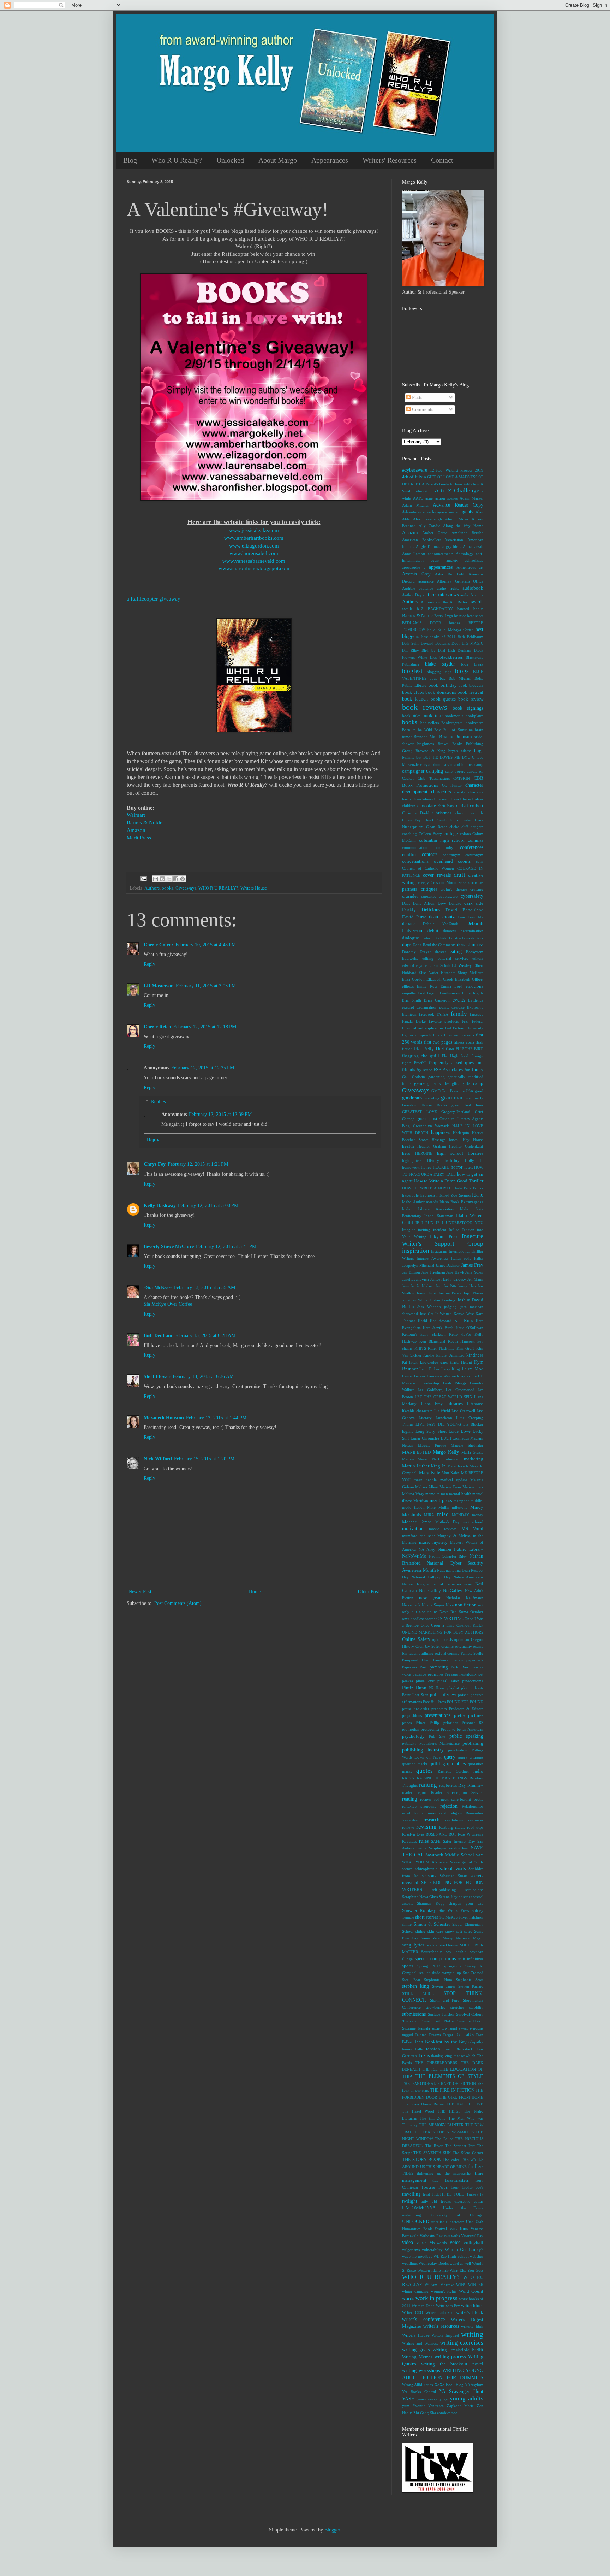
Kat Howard (441, 1321)
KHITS (420, 1348)
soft (459, 1931)
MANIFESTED (416, 1452)
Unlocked (230, 160)
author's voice (472, 595)
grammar (452, 1097)
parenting (439, 1667)
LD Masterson (159, 986)
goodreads (412, 1098)
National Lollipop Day (431, 1577)
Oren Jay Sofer (428, 1646)
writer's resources (441, 2326)
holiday (452, 1160)
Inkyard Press (444, 1237)
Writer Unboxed (439, 2312)
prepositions (412, 1715)
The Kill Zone (433, 2118)
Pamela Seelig (472, 1653)
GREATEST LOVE (420, 1112)
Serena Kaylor (450, 1897)
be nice (460, 616)
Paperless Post (414, 1667)
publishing (473, 1743)
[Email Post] (143, 879)
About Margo (278, 160)
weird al (456, 2263)
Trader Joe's (473, 2187)
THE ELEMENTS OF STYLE (449, 2076)
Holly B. (474, 1160)
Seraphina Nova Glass (420, 1897)
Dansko (455, 903)
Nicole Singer (433, 1605)
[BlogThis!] (162, 879)
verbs (456, 2236)
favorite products (444, 1021)
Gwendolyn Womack (431, 1126)
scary (444, 1862)
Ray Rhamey (471, 1785)
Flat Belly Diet (429, 1049)
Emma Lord (451, 986)
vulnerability (432, 2250)
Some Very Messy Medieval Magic (452, 1938)
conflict (409, 855)
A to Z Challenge (457, 491)
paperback (475, 1660)
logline (408, 1431)
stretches (457, 2007)
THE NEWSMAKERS (455, 2132)
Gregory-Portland (456, 1112)
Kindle (429, 1355)
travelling (411, 2194)
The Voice (451, 2160)
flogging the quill (421, 1056)
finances (451, 1035)
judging (450, 1307)
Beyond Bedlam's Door (440, 643)
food (465, 1056)
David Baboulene (464, 910)
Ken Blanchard (432, 1341)
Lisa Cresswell (463, 1411)
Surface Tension (441, 2014)
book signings (468, 708)
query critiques (471, 1757)
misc (443, 1514)
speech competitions (435, 1959)
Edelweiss (410, 958)
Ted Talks (464, 2035)
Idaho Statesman (439, 1216)
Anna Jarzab (473, 546)
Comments (422, 410)
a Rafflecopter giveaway (154, 599)
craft (459, 875)
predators (439, 1709)
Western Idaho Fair (433, 2270)
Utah (470, 2222)
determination (472, 931)
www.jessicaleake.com (254, 530)
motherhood (473, 1522)
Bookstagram (452, 723)
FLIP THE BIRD (470, 1049)
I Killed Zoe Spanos (453, 1195)
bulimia (408, 757)
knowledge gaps (434, 1362)
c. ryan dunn (431, 764)
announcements (441, 554)
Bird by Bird (433, 650)
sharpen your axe (466, 1903)
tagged (408, 2035)
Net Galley (430, 1591)
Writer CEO (412, 2312)
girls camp (473, 1083)
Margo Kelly (446, 1452)
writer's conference (423, 2319)
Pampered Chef (416, 1660)
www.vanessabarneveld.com (254, 561)
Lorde (454, 1431)
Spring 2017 (429, 1966)
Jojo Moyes (473, 1293)
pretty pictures (469, 1715)
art (481, 567)
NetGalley (453, 1591)
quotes (424, 1771)
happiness (441, 1132)
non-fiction (466, 1605)
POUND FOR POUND (465, 1702)
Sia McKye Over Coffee (168, 1304)
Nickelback (411, 1605)
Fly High (450, 1056)
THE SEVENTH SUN (432, 2153)
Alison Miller (457, 519)
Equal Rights (473, 993)
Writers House (254, 888)
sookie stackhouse (442, 1945)
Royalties (409, 1841)
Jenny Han (467, 1286)
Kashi (423, 1321)
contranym (451, 855)
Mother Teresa (417, 1522)
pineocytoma (473, 1681)
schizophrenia (426, 1869)
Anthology (465, 554)
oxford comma (447, 1653)
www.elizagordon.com (254, 546)
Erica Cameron (437, 1000)
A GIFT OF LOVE (439, 477)
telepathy (476, 2042)
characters (441, 792)
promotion (411, 1729)
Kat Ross (464, 1321)
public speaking (467, 1736)
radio (478, 1771)
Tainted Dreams (428, 2035)
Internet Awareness (433, 1258)
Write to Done (423, 2306)
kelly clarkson (433, 1334)
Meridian (421, 1501)
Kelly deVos (460, 1334)
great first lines (467, 1105)
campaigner (413, 771)
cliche (454, 827)
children (409, 806)
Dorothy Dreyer (417, 952)
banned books (470, 609)
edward (408, 965)
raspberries (448, 1785)
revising (426, 1827)
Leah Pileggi (455, 1383)
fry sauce (424, 1070)
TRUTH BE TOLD (448, 2194)
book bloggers (471, 685)
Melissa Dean (450, 1487)
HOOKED (441, 1167)
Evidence (476, 1000)
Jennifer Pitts (446, 1286)
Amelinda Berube (467, 533)
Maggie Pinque (432, 1445)
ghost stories (438, 1083)
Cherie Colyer (159, 945)
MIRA (429, 1515)
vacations (459, 2229)
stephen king (415, 1986)
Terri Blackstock (459, 2049)
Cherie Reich (157, 1027)
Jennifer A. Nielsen (418, 1286)
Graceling (432, 1098)
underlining (412, 2215)
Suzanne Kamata (416, 2028)
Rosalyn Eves (413, 1834)
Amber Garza (435, 533)
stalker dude (430, 1973)
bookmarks (454, 716)
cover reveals (437, 875)
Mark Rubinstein (446, 1459)
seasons (429, 1876)
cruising (477, 889)
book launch (415, 699)
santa (422, 1848)
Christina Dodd (416, 813)
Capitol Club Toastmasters (426, 778)
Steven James (444, 1986)
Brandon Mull (426, 737)
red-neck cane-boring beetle (459, 1799)
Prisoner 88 (473, 1723)
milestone (460, 1507)
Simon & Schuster (432, 1924)
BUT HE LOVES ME (442, 757)
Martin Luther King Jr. (424, 1466)
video (408, 2242)
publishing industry (423, 1750)
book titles (411, 716)
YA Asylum (474, 2385)
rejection (449, 1806)
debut (433, 931)
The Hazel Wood (418, 2111)
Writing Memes (417, 2357)
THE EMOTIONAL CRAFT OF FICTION (439, 2084)
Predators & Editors (466, 1709)
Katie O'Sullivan (470, 1328)
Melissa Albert (427, 1487)
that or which (465, 2056)
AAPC (418, 498)
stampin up (451, 1973)
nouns (432, 1612)
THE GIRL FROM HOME (461, 2097)
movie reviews (443, 1529)
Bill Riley (411, 650)
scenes (407, 1869)
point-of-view (443, 1695)
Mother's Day (447, 1522)
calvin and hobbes (458, 764)
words (408, 2299)
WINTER (476, 2285)
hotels (468, 1167)
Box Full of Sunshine (453, 730)
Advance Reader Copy (458, 505)
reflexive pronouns (419, 1806)
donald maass (470, 944)
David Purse (414, 917)
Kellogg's (410, 1334)
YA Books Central (419, 2392)
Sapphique (438, 1848)
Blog (130, 160)
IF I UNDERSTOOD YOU (460, 1223)
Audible (409, 588)
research (431, 1820)
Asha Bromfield (450, 574)
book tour (433, 716)
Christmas (442, 813)
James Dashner (448, 1265)
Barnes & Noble (145, 822)
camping (435, 771)
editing (428, 958)
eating (456, 952)
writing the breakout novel (452, 2364)
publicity (409, 1743)
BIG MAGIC (473, 643)
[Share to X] (169, 879)
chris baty (446, 806)
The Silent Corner (468, 2153)
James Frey (472, 1265)
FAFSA (442, 1014)
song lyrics (413, 1945)
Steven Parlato (471, 1986)
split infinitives (471, 1959)
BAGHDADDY (440, 609)
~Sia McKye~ (158, 1287)
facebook (427, 1014)
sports (408, 1966)
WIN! (461, 2285)
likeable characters (417, 1411)
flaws (450, 1049)
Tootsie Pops (434, 2187)
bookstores (474, 723)
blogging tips (439, 672)
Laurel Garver (414, 1376)
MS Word (472, 1529)
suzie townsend (444, 2028)
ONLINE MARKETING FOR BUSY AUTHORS (443, 1632)
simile (407, 1924)
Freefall (420, 1063)
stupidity (476, 2007)
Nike (450, 1605)
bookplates (474, 716)
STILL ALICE (418, 1993)
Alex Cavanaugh (428, 519)
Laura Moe (473, 1369)
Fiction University (468, 1028)
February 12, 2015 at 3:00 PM (208, 1206)
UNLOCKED (416, 2221)
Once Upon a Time (438, 1625)
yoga (444, 2399)
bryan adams (460, 751)
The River (434, 2146)
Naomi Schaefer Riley (448, 1556)
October (477, 1612)
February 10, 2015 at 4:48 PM (206, 945)
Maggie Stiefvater (467, 1445)
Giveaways (186, 888)
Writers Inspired (445, 2335)
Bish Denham (158, 1336)
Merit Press (139, 837)
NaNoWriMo (414, 1556)
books (168, 888)
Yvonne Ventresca (428, 2406)
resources (476, 1820)
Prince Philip (427, 1723)
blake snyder (440, 664)
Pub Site (437, 1736)
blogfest (412, 671)
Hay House (473, 1140)
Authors (152, 888)
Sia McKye (448, 1917)
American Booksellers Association (433, 540)
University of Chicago (457, 2215)
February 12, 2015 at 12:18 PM (205, 1027)
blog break (472, 664)
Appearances (330, 160)
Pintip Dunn (414, 1688)
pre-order (421, 1709)
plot (464, 1688)
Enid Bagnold (429, 993)
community (444, 847)
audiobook (473, 588)
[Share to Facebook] (176, 879)
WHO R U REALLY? (218, 888)
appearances (441, 567)
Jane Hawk (455, 1272)
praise (407, 1709)
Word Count (471, 2291)
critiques (429, 889)
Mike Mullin (438, 1507)
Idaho (478, 1195)
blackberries (451, 657)
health (408, 1146)
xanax (429, 2385)
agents (467, 512)
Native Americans (468, 1577)
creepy (423, 882)
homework (411, 1167)
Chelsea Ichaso (446, 799)
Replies (158, 1102)
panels (458, 1660)
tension (433, 2049)
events (459, 1000)
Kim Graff (465, 1348)
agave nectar (448, 512)
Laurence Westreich (443, 1376)
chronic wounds (469, 813)
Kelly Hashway (160, 1206)
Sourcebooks (432, 1952)
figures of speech (417, 1035)
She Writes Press (454, 1910)
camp (479, 764)
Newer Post (140, 1592)
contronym (474, 855)
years (421, 2399)
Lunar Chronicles (425, 1438)
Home (255, 1592)
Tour (455, 2187)
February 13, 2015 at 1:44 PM (216, 1418)
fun (467, 1070)
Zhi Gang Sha (425, 2413)
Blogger (332, 2530)
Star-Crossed (473, 1973)
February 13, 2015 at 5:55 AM (205, 1287)
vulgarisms (411, 2250)
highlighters (412, 1160)
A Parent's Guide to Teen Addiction (450, 484)
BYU (466, 757)
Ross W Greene (471, 1834)
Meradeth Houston (164, 1418)
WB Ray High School (451, 2256)
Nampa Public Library (461, 1549)
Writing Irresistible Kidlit (458, 2350)
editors (478, 958)
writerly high (472, 2326)
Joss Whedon (429, 1307)
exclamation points (433, 1007)
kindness (475, 1355)
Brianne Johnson (456, 737)
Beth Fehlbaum (470, 637)
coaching (409, 834)
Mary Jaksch (458, 1466)
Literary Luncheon (435, 1418)
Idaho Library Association (428, 1209)
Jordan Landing (442, 1300)
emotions (474, 986)
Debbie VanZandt (441, 924)
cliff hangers (472, 827)
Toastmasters (457, 2180)
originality (464, 1646)
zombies (444, 2413)
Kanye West (464, 1314)
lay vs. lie (468, 1376)
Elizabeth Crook (440, 979)
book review (471, 699)
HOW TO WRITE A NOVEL (427, 1188)
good (479, 1091)
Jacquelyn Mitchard (418, 1265)
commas (476, 840)
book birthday (443, 685)
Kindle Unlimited (450, 1355)
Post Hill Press (434, 1702)
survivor (413, 2021)
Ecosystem (475, 952)
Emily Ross (427, 986)
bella (431, 630)
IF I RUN (424, 1223)
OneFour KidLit (470, 1625)
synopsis (476, 2028)
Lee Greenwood (460, 1390)
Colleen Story (430, 834)
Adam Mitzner (415, 505)
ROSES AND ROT (441, 1834)
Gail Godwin (414, 1077)
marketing (474, 1459)
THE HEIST (449, 2111)
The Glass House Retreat (423, 2104)
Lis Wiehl (442, 1411)
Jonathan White (415, 1300)
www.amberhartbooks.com (254, 538)
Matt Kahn (450, 1473)
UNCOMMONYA (419, 2208)
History (433, 1160)
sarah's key (459, 1848)
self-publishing (444, 1890)
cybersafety (472, 896)
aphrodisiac (474, 560)
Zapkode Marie (461, 2406)
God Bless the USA (457, 1091)
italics (479, 1258)
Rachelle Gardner (453, 1771)
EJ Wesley (462, 965)
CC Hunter (452, 785)
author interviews (441, 595)
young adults (467, 2398)
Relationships (473, 1806)
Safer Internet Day (459, 1841)
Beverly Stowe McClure (169, 1246)
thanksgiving (442, 2056)
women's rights (444, 2291)
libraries (455, 1404)
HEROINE (424, 1153)
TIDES (408, 2173)
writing (472, 2334)
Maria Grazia (473, 1452)
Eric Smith (412, 1000)
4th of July (412, 477)
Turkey (472, 2194)
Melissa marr (473, 1487)
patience (419, 1674)
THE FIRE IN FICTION (452, 2090)
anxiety (452, 560)
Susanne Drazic (470, 2021)
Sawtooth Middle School (450, 1855)
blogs (462, 671)
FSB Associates (448, 1070)
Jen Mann (475, 1279)
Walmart (136, 815)
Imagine (409, 1230)
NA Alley (427, 1549)
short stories (427, 1917)
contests (430, 854)
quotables (456, 1764)
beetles (454, 623)
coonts (464, 861)
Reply (149, 964)
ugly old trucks (436, 2201)
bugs (479, 751)
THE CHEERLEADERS (436, 2063)
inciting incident (432, 1230)
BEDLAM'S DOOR (421, 623)
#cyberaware (415, 470)
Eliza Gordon (413, 979)
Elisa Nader (429, 973)
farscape (477, 1014)
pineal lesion (448, 1681)
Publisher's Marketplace (439, 1743)
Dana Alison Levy (429, 903)
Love (466, 1431)
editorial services (453, 958)
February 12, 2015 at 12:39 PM (220, 1114)
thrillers (476, 2166)
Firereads (467, 1035)
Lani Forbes (429, 1369)
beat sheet (475, 616)
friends (409, 1070)
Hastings (439, 1140)
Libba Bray (432, 1404)
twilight (410, 2201)
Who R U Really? (177, 160)
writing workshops (421, 2371)
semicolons (474, 1890)
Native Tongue (415, 1584)
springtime (453, 1966)
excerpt (408, 1007)
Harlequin (461, 1133)
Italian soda (461, 1258)
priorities (451, 1723)
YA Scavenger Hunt (461, 2391)
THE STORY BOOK (421, 2160)
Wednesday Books (433, 2263)
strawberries (435, 2007)
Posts (416, 398)
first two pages (438, 1042)
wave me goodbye (417, 2256)
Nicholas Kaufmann (465, 1598)
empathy (409, 993)
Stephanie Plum (438, 1980)
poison (463, 1695)
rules (424, 1841)
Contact (442, 160)
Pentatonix (468, 1674)
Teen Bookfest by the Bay (440, 2042)
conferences (472, 847)
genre (419, 1083)
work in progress (436, 2298)
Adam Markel (471, 498)
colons (465, 834)
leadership (431, 1383)
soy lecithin (456, 1952)
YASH (408, 2399)
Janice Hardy (441, 1279)
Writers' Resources (390, 160)
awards (476, 602)
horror (457, 1167)
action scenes (446, 498)
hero (406, 1153)
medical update (454, 1480)
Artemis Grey (416, 574)
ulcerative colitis (469, 2201)
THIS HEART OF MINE (446, 2167)
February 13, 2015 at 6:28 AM (205, 1336)
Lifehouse (475, 1404)
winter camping (415, 2291)
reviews (408, 1827)
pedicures (436, 1674)
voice (455, 2242)
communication (415, 847)
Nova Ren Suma (454, 1612)
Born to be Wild (417, 730)
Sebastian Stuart (453, 1876)
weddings (410, 2263)
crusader (410, 896)
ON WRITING (450, 1619)
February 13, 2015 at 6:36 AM (203, 1376)
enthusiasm (451, 993)
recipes (426, 1799)
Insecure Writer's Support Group (443, 1240)
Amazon (136, 830)
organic (447, 1646)
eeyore (421, 965)
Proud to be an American (462, 1729)
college (451, 834)
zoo (454, 2413)
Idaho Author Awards (420, 1202)
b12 (420, 609)
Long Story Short (431, 1431)
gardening (436, 1077)
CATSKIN (462, 778)
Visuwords (438, 2243)
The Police (444, 2139)
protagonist (430, 1729)
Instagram (439, 1251)
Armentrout (466, 567)
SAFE (436, 1841)
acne (429, 498)
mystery (440, 1542)
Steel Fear (411, 1980)
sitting (420, 1931)
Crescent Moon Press (448, 882)
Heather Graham (432, 1146)
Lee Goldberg (430, 1390)
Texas (424, 2055)
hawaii (454, 1140)
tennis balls (412, 2049)
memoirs (432, 1494)
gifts (455, 1083)
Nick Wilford (158, 1459)
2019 (479, 470)
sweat (463, 2028)
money (478, 1515)
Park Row (460, 1667)
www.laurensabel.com (254, 553)
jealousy (459, 1279)
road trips (475, 1827)
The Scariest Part (460, 2146)
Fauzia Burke (414, 1021)
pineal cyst (425, 1681)
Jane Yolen (474, 1272)
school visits (453, 1869)
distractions (461, 938)
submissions (414, 2014)
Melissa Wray (413, 1494)
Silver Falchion (471, 1917)
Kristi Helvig (461, 1362)
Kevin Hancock (461, 1341)
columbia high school (442, 840)
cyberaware (448, 896)
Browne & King (430, 751)
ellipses (408, 986)
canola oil (475, 771)
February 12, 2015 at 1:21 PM (198, 1164)
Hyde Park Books (468, 1188)
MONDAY (461, 1515)
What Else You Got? (467, 2270)
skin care (435, 1931)
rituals (460, 1827)
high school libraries (460, 1153)
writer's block (470, 2312)
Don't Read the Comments (434, 945)
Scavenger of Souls (467, 1862)
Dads (406, 903)
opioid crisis (442, 1639)
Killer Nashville (441, 1348)
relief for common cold (424, 1813)
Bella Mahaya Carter (455, 630)
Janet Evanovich (415, 1279)
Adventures (411, 512)
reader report (414, 1792)
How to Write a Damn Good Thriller (449, 1181)
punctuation (458, 1750)
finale (438, 1035)
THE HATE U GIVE (465, 2104)
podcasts (476, 1688)
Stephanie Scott (470, 1980)
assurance (426, 581)
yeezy (433, 2399)
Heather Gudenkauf (466, 1146)
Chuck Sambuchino (441, 820)
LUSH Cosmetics (455, 1438)
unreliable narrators (448, 2222)
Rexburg (446, 1827)
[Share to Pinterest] (183, 879)
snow (450, 1931)
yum (406, 2406)
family (459, 1014)
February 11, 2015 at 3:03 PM (206, 986)
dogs (407, 944)
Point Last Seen (415, 1695)
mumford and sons (419, 1536)
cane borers (455, 771)
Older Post (369, 1592)
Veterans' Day (472, 2236)
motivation (413, 1528)
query (450, 1757)
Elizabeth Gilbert (469, 979)
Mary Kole (429, 1473)
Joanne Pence (450, 1293)
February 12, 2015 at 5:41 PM (226, 1246)
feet (448, 1028)
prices (407, 1723)
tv (482, 2194)
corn (480, 861)
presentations (438, 1715)
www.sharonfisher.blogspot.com (254, 568)
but (419, 757)
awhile (407, 609)
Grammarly (474, 1098)
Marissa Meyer (415, 1459)
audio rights (448, 588)
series (468, 1897)
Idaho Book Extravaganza (461, 1202)
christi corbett (470, 806)
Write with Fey (448, 2306)
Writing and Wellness (420, 2343)
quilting (437, 1764)
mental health (460, 1494)
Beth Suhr (411, 643)
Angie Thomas (428, 546)
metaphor (461, 1501)
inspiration (416, 1251)
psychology (413, 1736)
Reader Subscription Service (457, 1792)
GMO (436, 1091)
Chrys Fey (155, 1164)
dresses (441, 952)
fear (465, 1021)
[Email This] (156, 879)
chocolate (427, 806)
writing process (450, 2357)
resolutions (454, 1820)
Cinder (466, 820)
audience (426, 588)
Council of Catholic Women (428, 868)
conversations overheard (427, 861)
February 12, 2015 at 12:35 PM (203, 1068)
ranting (428, 1785)
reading (409, 1799)
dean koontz (442, 917)
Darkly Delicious (421, 910)
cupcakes (429, 896)
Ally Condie (429, 526)
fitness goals (464, 1042)
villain (422, 2243)
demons (449, 931)
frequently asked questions (456, 1063)
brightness (426, 744)
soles (468, 1931)
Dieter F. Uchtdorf (435, 938)
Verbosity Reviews (435, 2236)
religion (456, 1813)
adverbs (429, 512)
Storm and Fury (445, 2000)
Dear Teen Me (470, 917)
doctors (477, 938)
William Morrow (439, 2285)
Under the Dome (463, 2208)
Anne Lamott (414, 554)
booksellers (430, 723)
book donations (441, 692)
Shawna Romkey (419, 1910)
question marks (415, 1764)
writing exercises (462, 2343)
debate (408, 924)
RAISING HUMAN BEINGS (442, 1778)
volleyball (473, 2243)
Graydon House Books (424, 1105)
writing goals (416, 2350)
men (444, 1494)
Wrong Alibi (412, 2385)
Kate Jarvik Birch (438, 1328)
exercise (458, 1007)
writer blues (472, 2306)
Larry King (451, 1369)
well (468, 2263)
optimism (462, 1639)
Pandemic (441, 1660)
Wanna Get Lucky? (464, 2250)
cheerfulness (423, 799)
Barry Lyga (444, 616)
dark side (474, 903)
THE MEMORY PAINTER (441, 2125)
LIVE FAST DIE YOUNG (438, 1424)
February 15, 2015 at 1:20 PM (204, 1459)
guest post (427, 1119)
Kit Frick (410, 1362)
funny (477, 1070)
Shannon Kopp (431, 1903)
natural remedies (446, 1584)
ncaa (468, 1584)
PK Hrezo (437, 1688)
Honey (426, 1167)
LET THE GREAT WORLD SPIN (444, 1397)
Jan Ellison (411, 1272)
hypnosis (428, 1195)
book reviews (425, 707)
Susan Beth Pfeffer (438, 2021)
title (435, 2180)
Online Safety (416, 1639)
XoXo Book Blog (449, 2385)
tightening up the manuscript (444, 2173)
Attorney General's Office (460, 581)
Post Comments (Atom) (178, 1603)
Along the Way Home (463, 526)
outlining (426, 1653)
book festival (470, 692)
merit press (441, 1500)
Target (448, 2035)
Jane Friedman (433, 1272)
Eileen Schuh (439, 965)
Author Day (412, 595)
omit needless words (419, 1619)
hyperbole (410, 1195)
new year (430, 1598)
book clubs (413, 692)
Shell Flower (157, 1376)
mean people (425, 1480)
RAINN (408, 1778)
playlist (453, 1688)
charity (460, 792)
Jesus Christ (426, 1293)
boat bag (438, 678)
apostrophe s (414, 567)
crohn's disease (454, 889)
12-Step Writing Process (451, 470)
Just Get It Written (436, 1314)
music (425, 1542)
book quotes (443, 699)
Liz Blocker (473, 1424)
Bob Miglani (460, 678)
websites (477, 2256)
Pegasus (451, 1674)
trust (426, 2194)
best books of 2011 (439, 637)
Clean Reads (437, 827)
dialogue (411, 938)
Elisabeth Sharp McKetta (462, 973)
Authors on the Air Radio (444, 602)
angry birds (452, 546)
